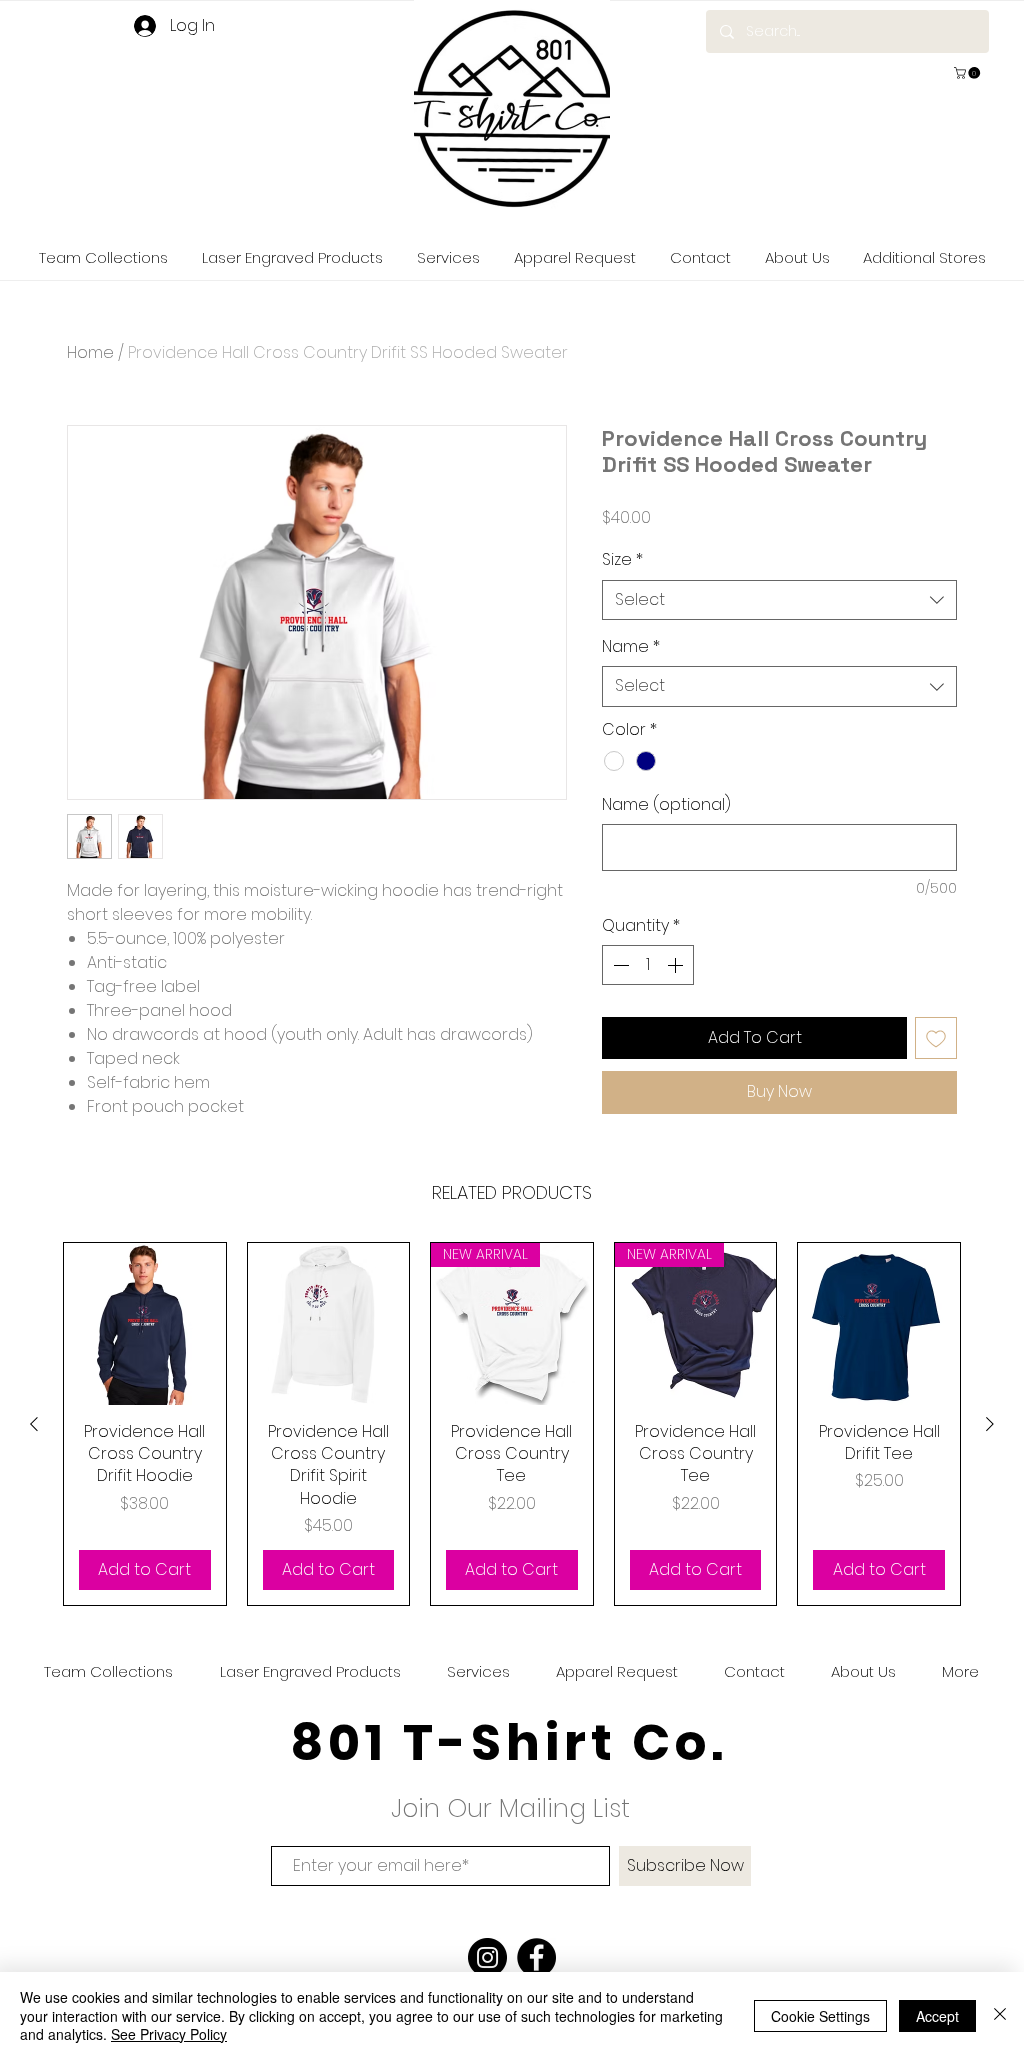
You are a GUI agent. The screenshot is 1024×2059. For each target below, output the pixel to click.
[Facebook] (536, 1957)
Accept (937, 2016)
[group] (512, 1424)
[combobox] (779, 600)
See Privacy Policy (169, 2034)
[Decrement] (619, 965)
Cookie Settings (820, 2016)
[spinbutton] (648, 965)
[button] (968, 73)
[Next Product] (990, 1424)
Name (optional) (666, 805)
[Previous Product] (34, 1424)
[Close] (1000, 2015)
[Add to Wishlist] (936, 1038)
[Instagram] (487, 1957)
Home (90, 352)
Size (622, 560)
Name (631, 647)
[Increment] (677, 965)
